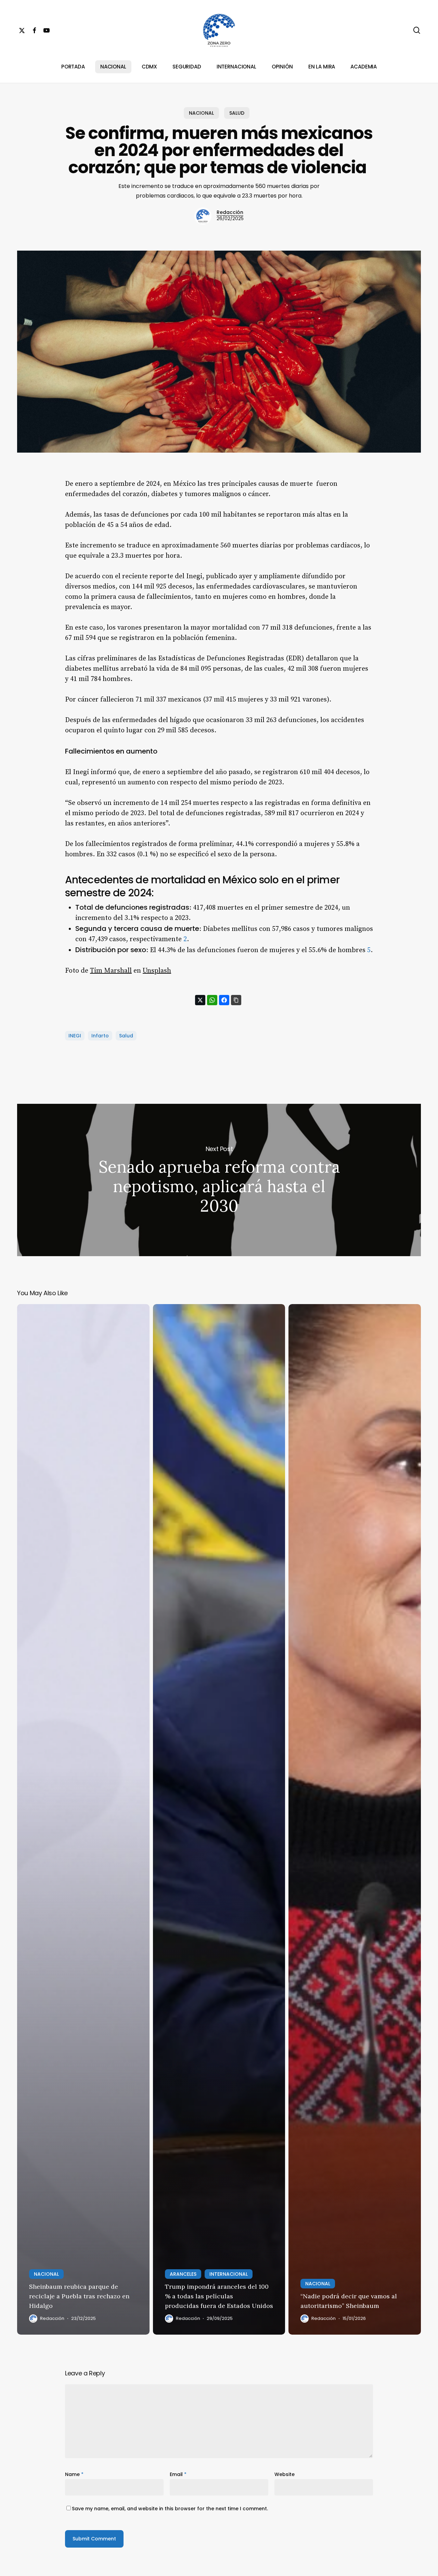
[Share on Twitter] (200, 1000)
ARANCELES (183, 2274)
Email (178, 2474)
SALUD (237, 113)
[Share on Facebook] (224, 1000)
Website (285, 2474)
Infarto (100, 1036)
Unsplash (157, 971)
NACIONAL (201, 113)
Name (74, 2474)
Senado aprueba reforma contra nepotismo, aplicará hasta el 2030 (219, 1180)
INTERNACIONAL (229, 2274)
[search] (417, 30)
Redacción (230, 212)
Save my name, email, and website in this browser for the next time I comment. (170, 2509)
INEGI (75, 1036)
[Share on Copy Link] (236, 1000)
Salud (126, 1036)
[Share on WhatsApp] (212, 1000)
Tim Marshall (111, 971)
